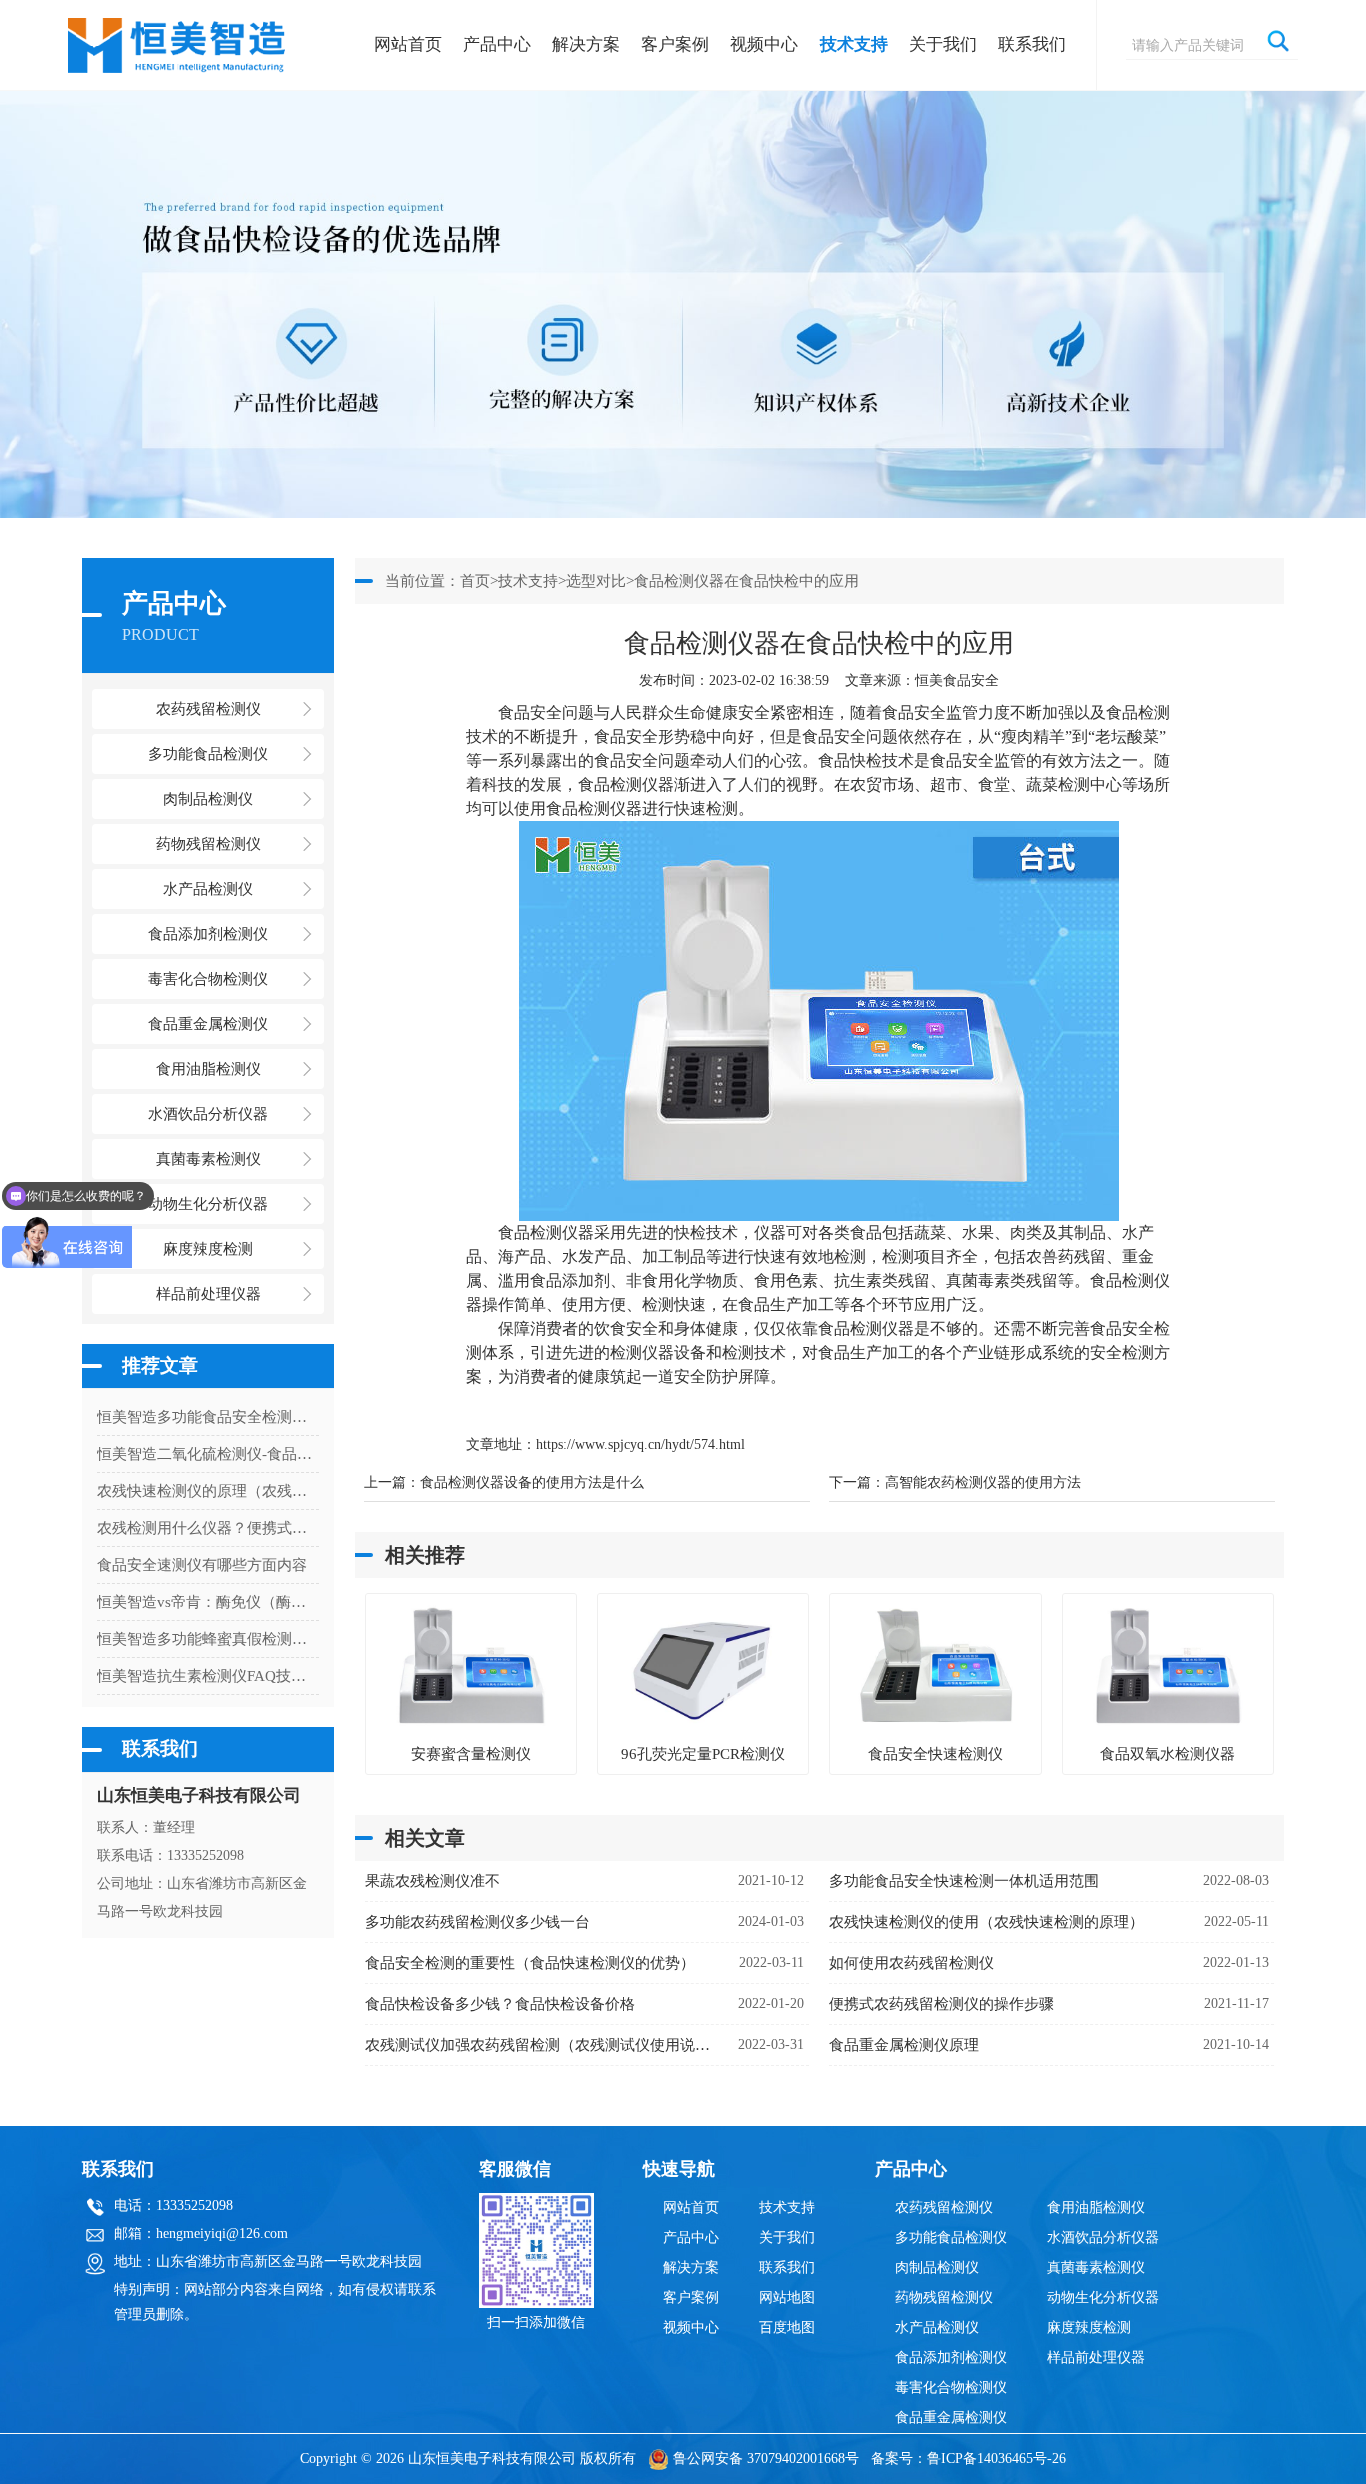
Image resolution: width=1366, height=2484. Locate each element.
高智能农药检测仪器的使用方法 (983, 1482)
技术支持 (854, 44)
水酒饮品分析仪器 (1103, 2237)
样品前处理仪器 (1096, 2357)
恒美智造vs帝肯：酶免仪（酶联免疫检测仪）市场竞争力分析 (208, 1602)
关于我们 (943, 44)
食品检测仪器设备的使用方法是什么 (532, 1482)
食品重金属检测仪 (951, 2417)
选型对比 (596, 581)
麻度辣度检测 (1089, 2327)
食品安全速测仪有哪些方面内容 (202, 1565)
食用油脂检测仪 (1096, 2207)
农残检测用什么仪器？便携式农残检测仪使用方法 (208, 1528)
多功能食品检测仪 (951, 2237)
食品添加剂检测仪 (951, 2357)
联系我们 (1032, 44)
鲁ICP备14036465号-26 (996, 2458)
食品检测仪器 (626, 784)
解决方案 (586, 44)
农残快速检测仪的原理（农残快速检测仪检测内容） (208, 1491)
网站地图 (787, 2297)
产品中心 (497, 44)
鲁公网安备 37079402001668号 (766, 2458)
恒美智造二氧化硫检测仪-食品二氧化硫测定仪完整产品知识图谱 (208, 1454)
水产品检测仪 (937, 2327)
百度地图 (787, 2327)
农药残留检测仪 (944, 2207)
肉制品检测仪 (937, 2267)
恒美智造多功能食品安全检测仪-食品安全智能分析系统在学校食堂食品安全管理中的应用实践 (208, 1417)
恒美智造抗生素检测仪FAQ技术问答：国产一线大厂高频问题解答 (208, 1676)
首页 (475, 581)
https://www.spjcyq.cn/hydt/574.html (640, 1444)
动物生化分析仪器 (1103, 2297)
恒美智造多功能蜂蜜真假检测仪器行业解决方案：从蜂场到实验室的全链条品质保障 (208, 1639)
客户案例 (675, 44)
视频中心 (764, 44)
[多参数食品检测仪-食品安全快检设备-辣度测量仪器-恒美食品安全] (178, 35)
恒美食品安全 (957, 680)
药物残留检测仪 (944, 2297)
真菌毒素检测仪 (1096, 2267)
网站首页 (408, 44)
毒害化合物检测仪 (951, 2387)
